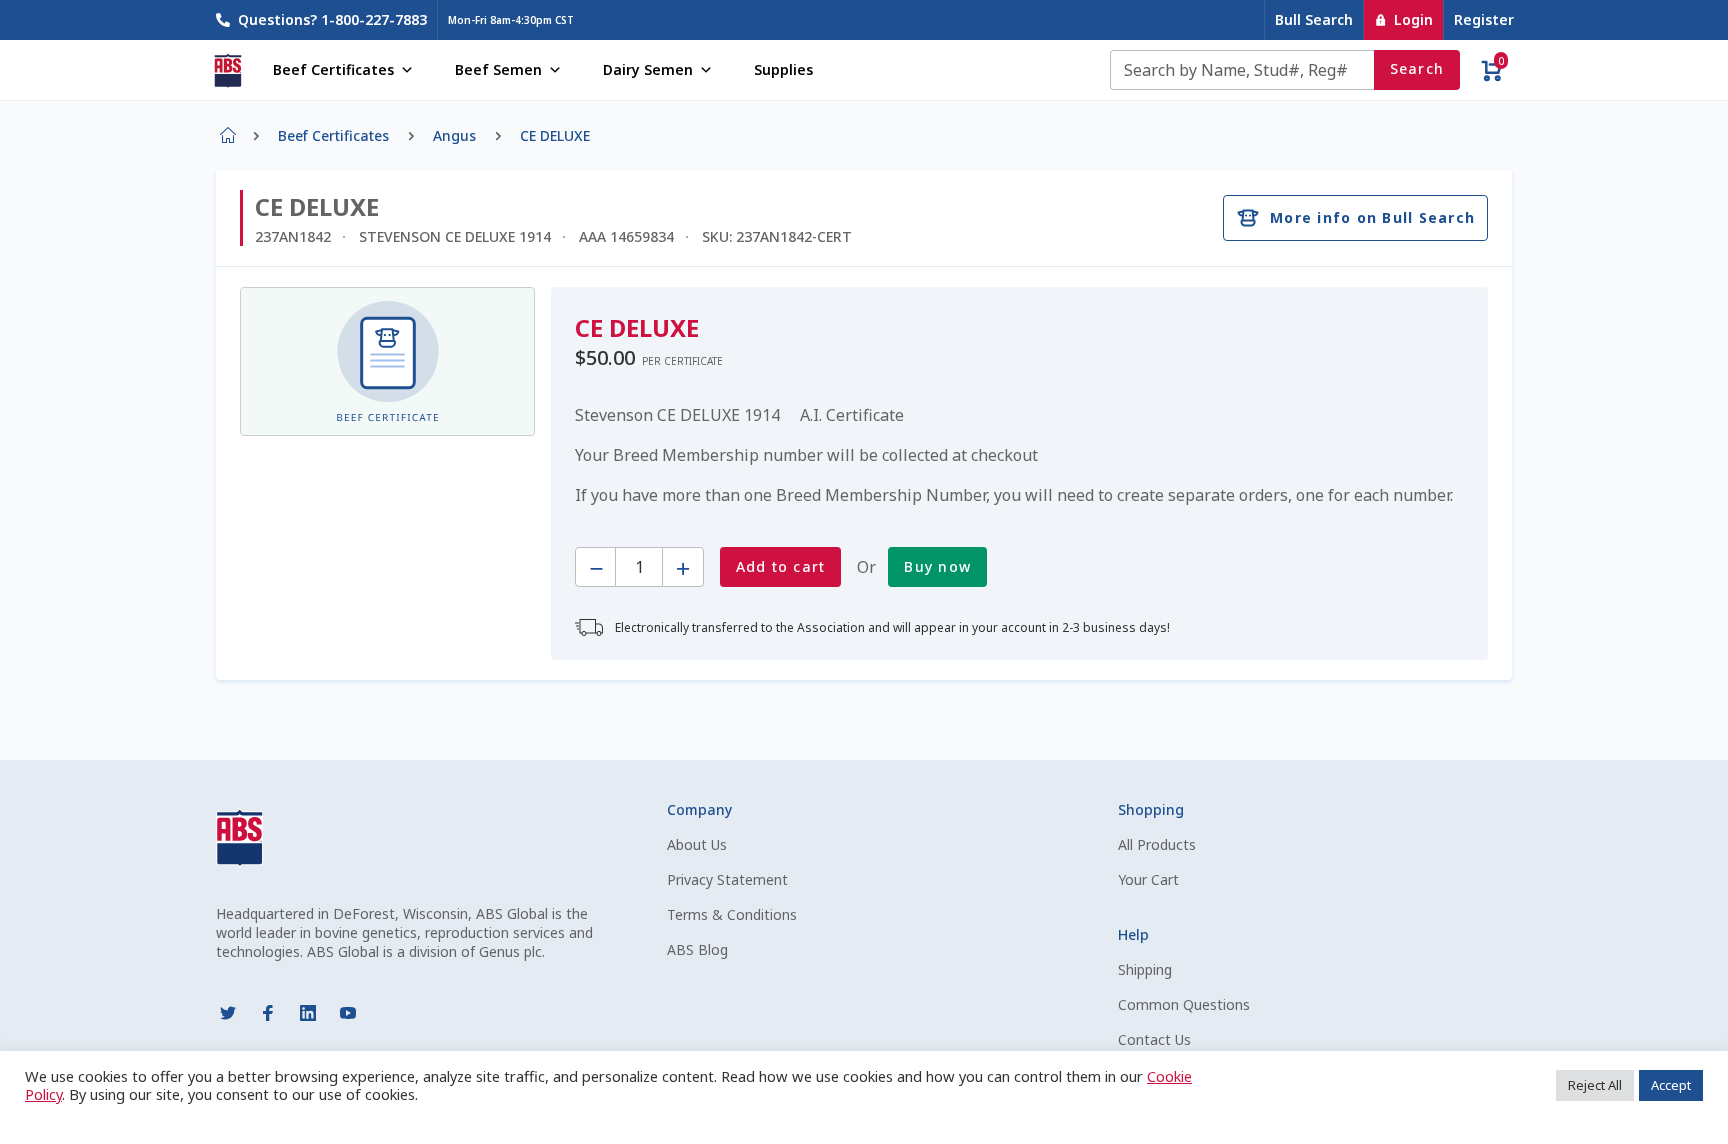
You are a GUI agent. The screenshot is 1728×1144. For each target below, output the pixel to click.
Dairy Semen (648, 69)
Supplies (783, 69)
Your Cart (1148, 879)
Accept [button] (1671, 1085)
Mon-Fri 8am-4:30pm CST (511, 20)
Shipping (1145, 969)
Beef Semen (498, 69)
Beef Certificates (333, 69)
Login (1413, 19)
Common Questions (1184, 1004)
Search (1417, 68)
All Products (1157, 844)
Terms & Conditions (732, 914)
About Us (697, 844)
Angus (454, 135)
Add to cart (781, 566)
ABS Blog (697, 949)
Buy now (937, 566)
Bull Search (1314, 19)
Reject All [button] (1595, 1085)
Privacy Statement (727, 879)
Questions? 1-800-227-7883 (332, 19)
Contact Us (1154, 1039)
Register (1484, 19)
